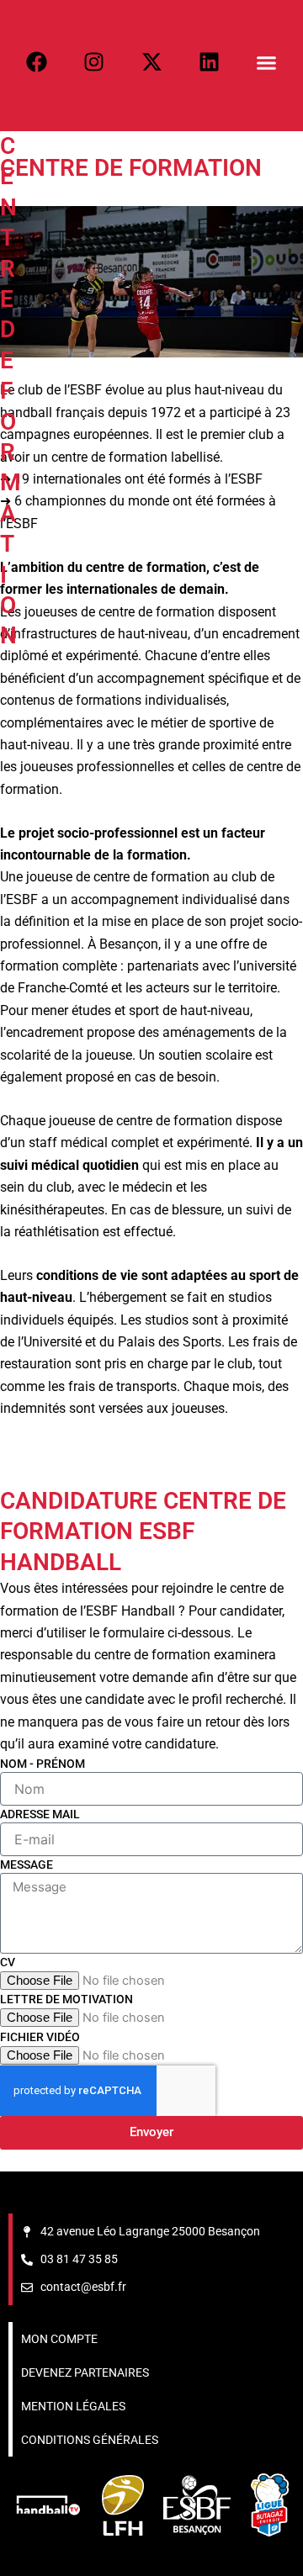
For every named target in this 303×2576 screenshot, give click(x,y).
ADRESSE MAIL (40, 1814)
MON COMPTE (59, 2339)
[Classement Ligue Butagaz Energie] (270, 2505)
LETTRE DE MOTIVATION (66, 1999)
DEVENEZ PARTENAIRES (85, 2372)
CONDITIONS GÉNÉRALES (90, 2440)
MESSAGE (27, 1865)
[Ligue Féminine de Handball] (123, 2505)
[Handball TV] (48, 2505)
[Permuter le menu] (266, 63)
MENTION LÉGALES (73, 2406)
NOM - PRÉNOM (43, 1764)
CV (8, 1962)
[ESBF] (197, 2505)
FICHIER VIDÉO (40, 2037)
